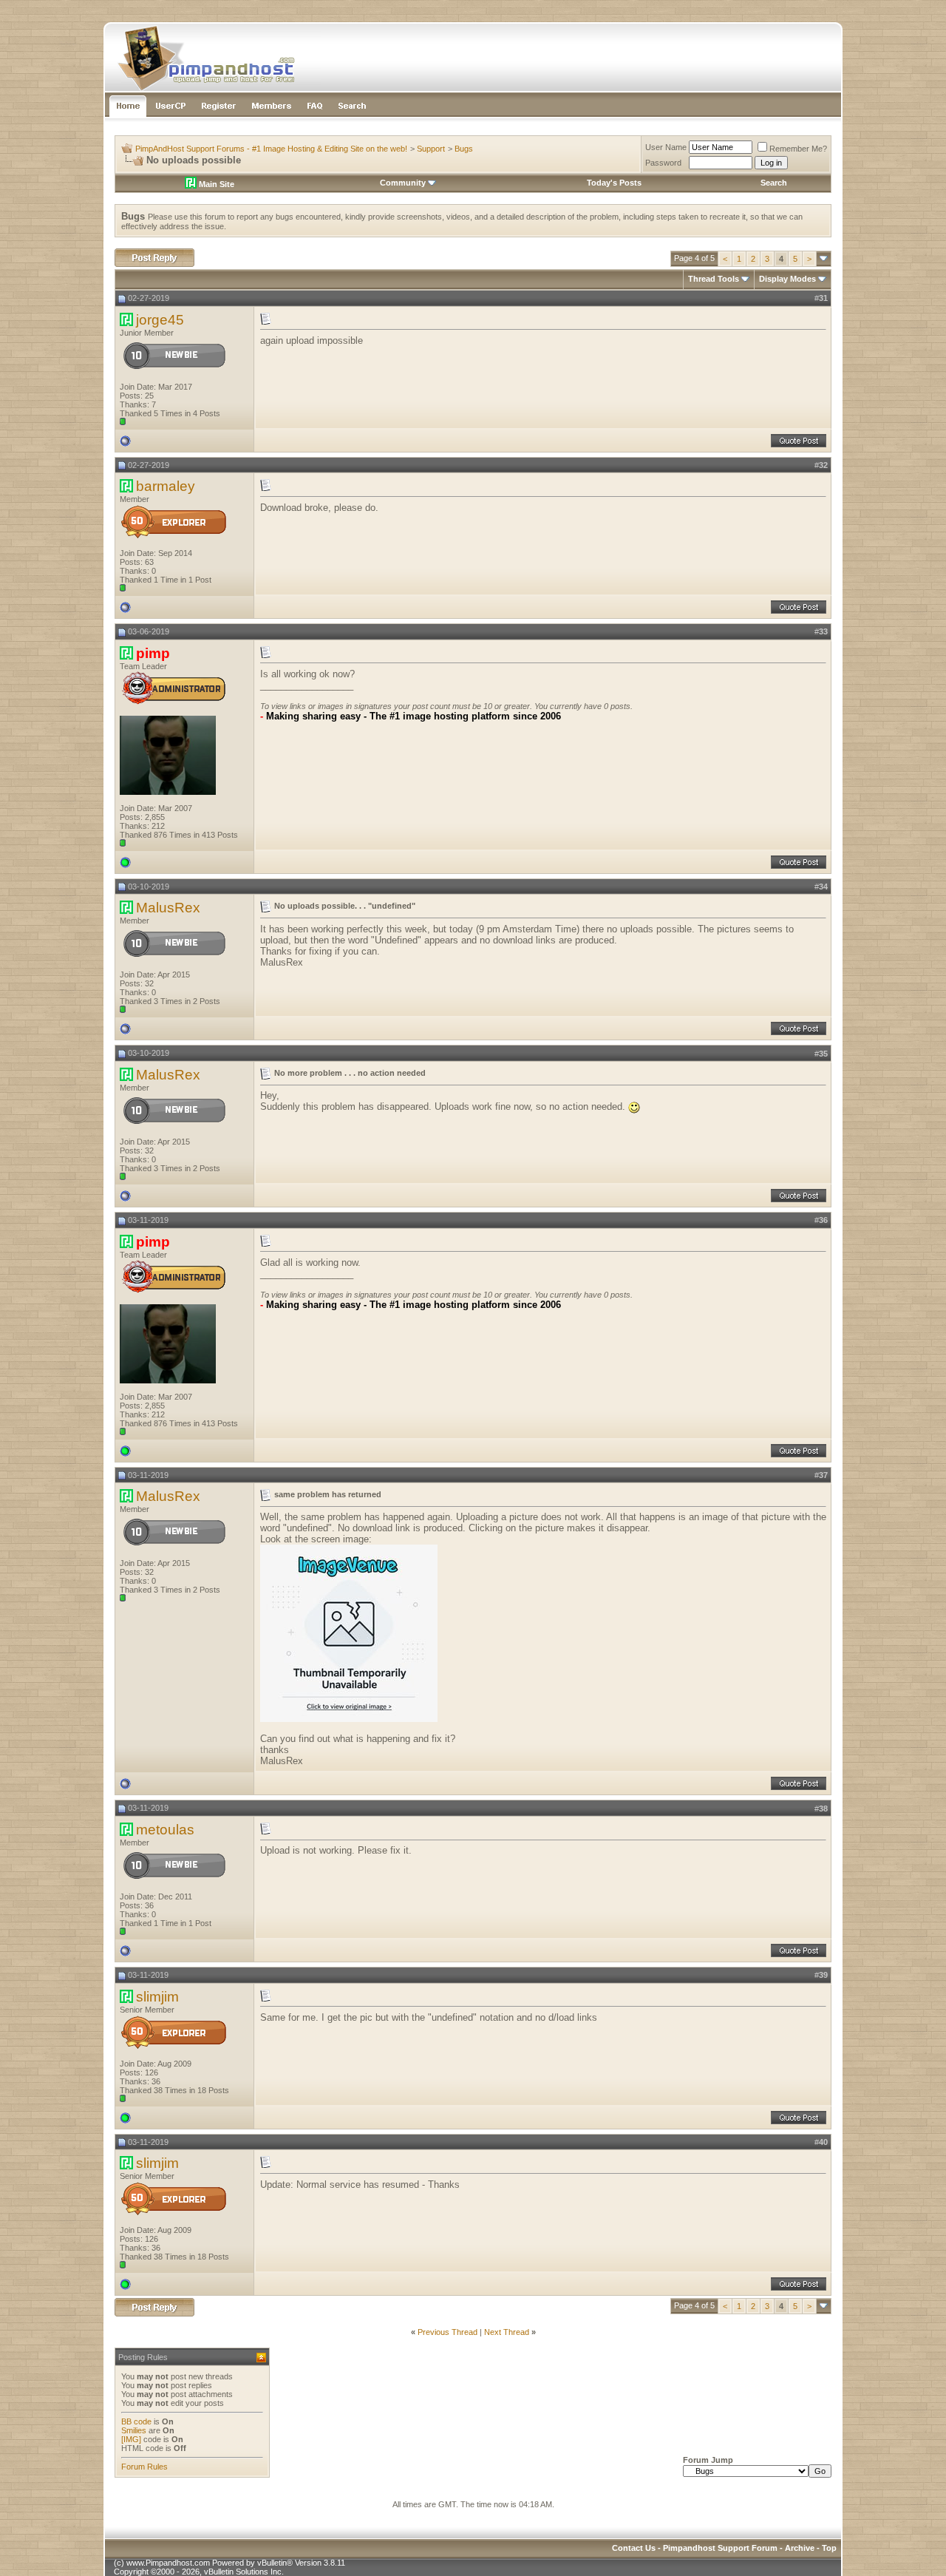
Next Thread (507, 2332)
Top (829, 2548)
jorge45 (160, 320)
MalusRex (168, 908)
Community (403, 183)
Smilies (134, 2430)
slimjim (157, 1997)
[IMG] (131, 2439)
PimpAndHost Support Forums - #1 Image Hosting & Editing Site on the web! (271, 149)
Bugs (464, 149)
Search (774, 183)
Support (431, 149)
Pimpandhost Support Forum (720, 2548)
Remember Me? (798, 149)
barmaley (166, 486)
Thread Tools (714, 279)
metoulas (165, 1830)
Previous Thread (448, 2332)
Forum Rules (144, 2467)
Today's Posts (614, 183)
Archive (800, 2548)
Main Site (215, 184)
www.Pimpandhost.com (168, 2563)
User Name (666, 147)
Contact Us (634, 2548)
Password (663, 163)
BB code (136, 2421)
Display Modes (787, 279)
